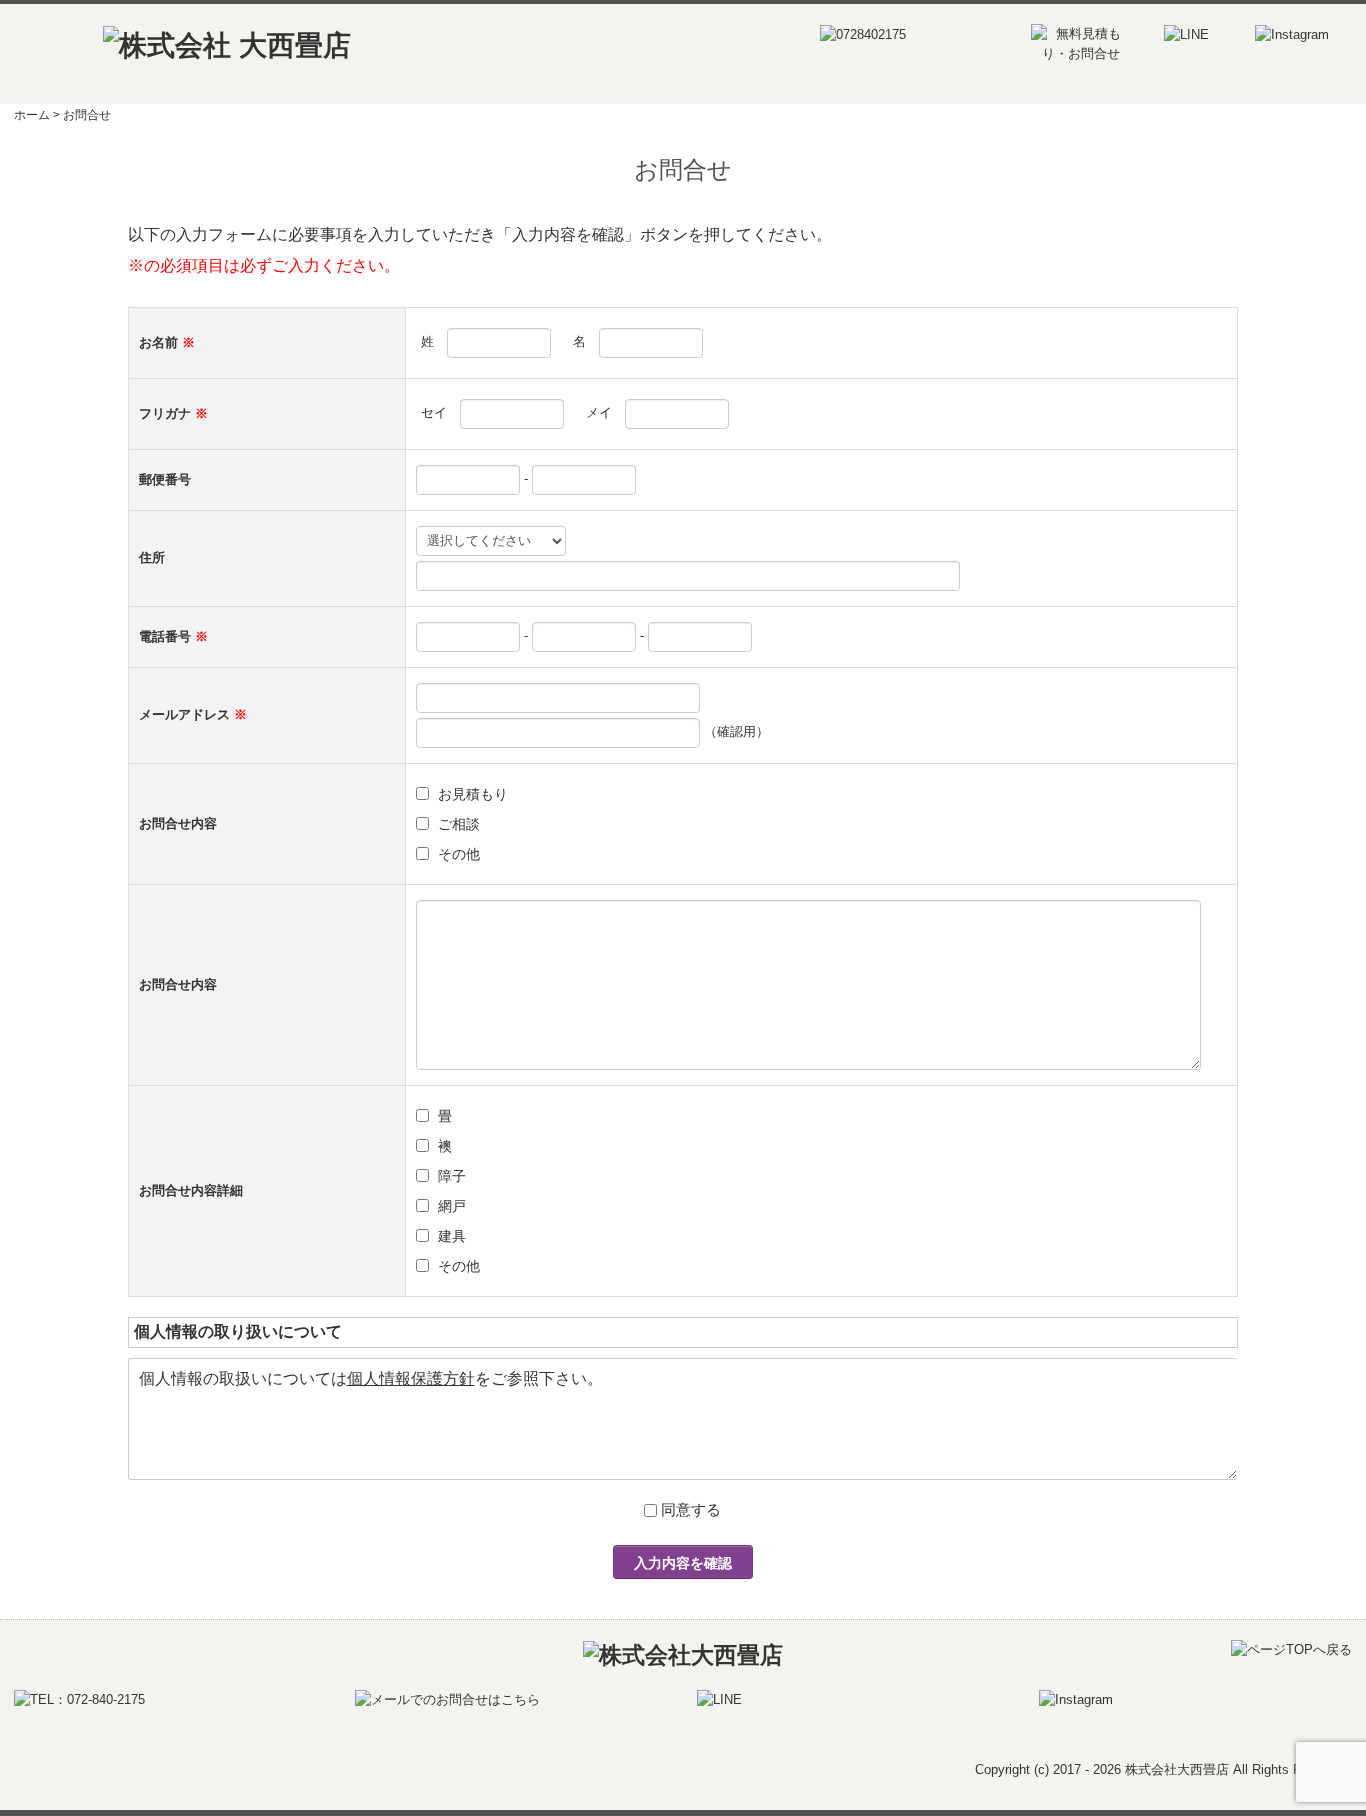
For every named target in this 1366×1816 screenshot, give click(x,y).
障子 (452, 1176)
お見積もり (473, 794)
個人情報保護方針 (411, 1378)
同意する (691, 1509)
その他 (459, 854)
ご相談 (459, 824)
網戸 (452, 1206)
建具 (452, 1236)
